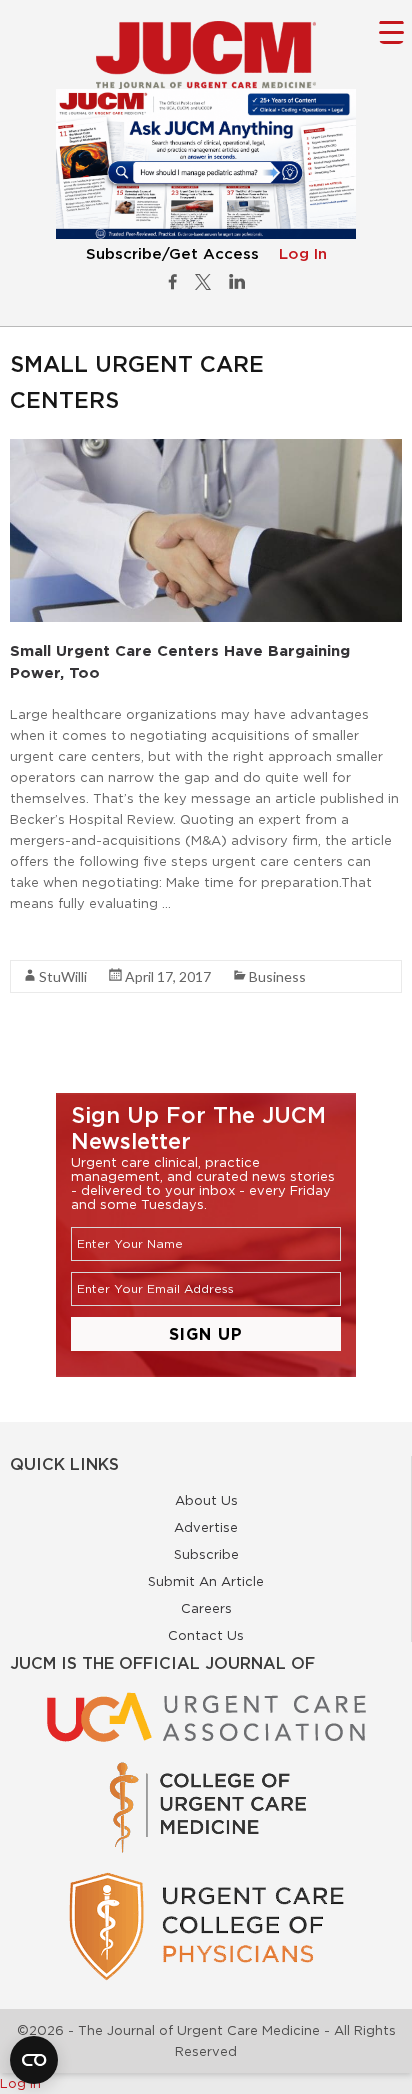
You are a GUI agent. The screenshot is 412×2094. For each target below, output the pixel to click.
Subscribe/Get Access (172, 254)
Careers (206, 1608)
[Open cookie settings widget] (34, 2060)
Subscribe (206, 1554)
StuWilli (63, 976)
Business (277, 976)
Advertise (206, 1527)
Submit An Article (206, 1581)
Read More (45, 939)
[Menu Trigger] (391, 31)
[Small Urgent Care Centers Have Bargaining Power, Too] (206, 449)
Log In (303, 254)
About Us (206, 1500)
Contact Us (206, 1635)
